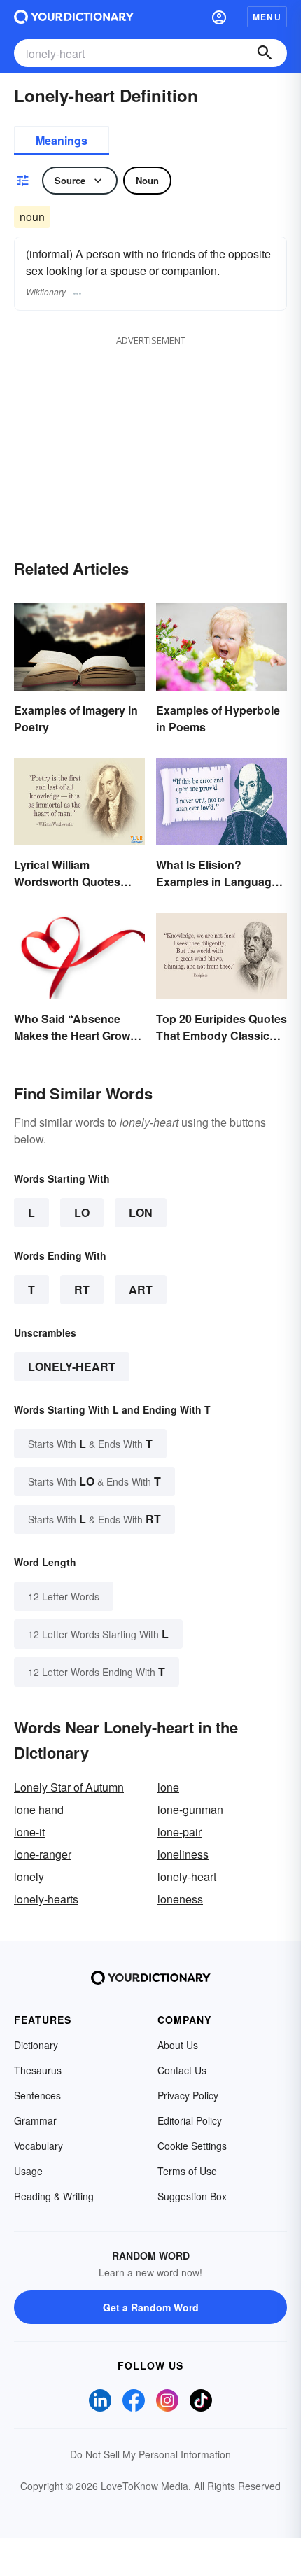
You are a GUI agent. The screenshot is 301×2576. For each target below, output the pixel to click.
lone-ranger (43, 1854)
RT (82, 1289)
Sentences (37, 2095)
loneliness (183, 1854)
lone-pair (180, 1832)
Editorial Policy (190, 2120)
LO (82, 1212)
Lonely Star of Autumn (69, 1787)
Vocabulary (38, 2146)
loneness (180, 1899)
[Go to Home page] (74, 17)
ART (141, 1289)
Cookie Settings (192, 2146)
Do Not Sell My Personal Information (150, 2454)
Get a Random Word (151, 2307)
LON (141, 1212)
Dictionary (36, 2045)
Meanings (62, 140)
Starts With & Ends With (90, 1443)
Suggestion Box (192, 2196)
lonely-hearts (46, 1899)
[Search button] (265, 53)
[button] (219, 17)
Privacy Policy (188, 2095)
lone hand (39, 1809)
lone (168, 1787)
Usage (28, 2171)
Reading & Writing (54, 2196)
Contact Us (182, 2070)
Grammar (35, 2120)
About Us (178, 2045)
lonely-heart (72, 1366)
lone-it (29, 1832)
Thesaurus (38, 2070)
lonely (29, 1877)
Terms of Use (187, 2171)
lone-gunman (190, 1809)
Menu (267, 17)
